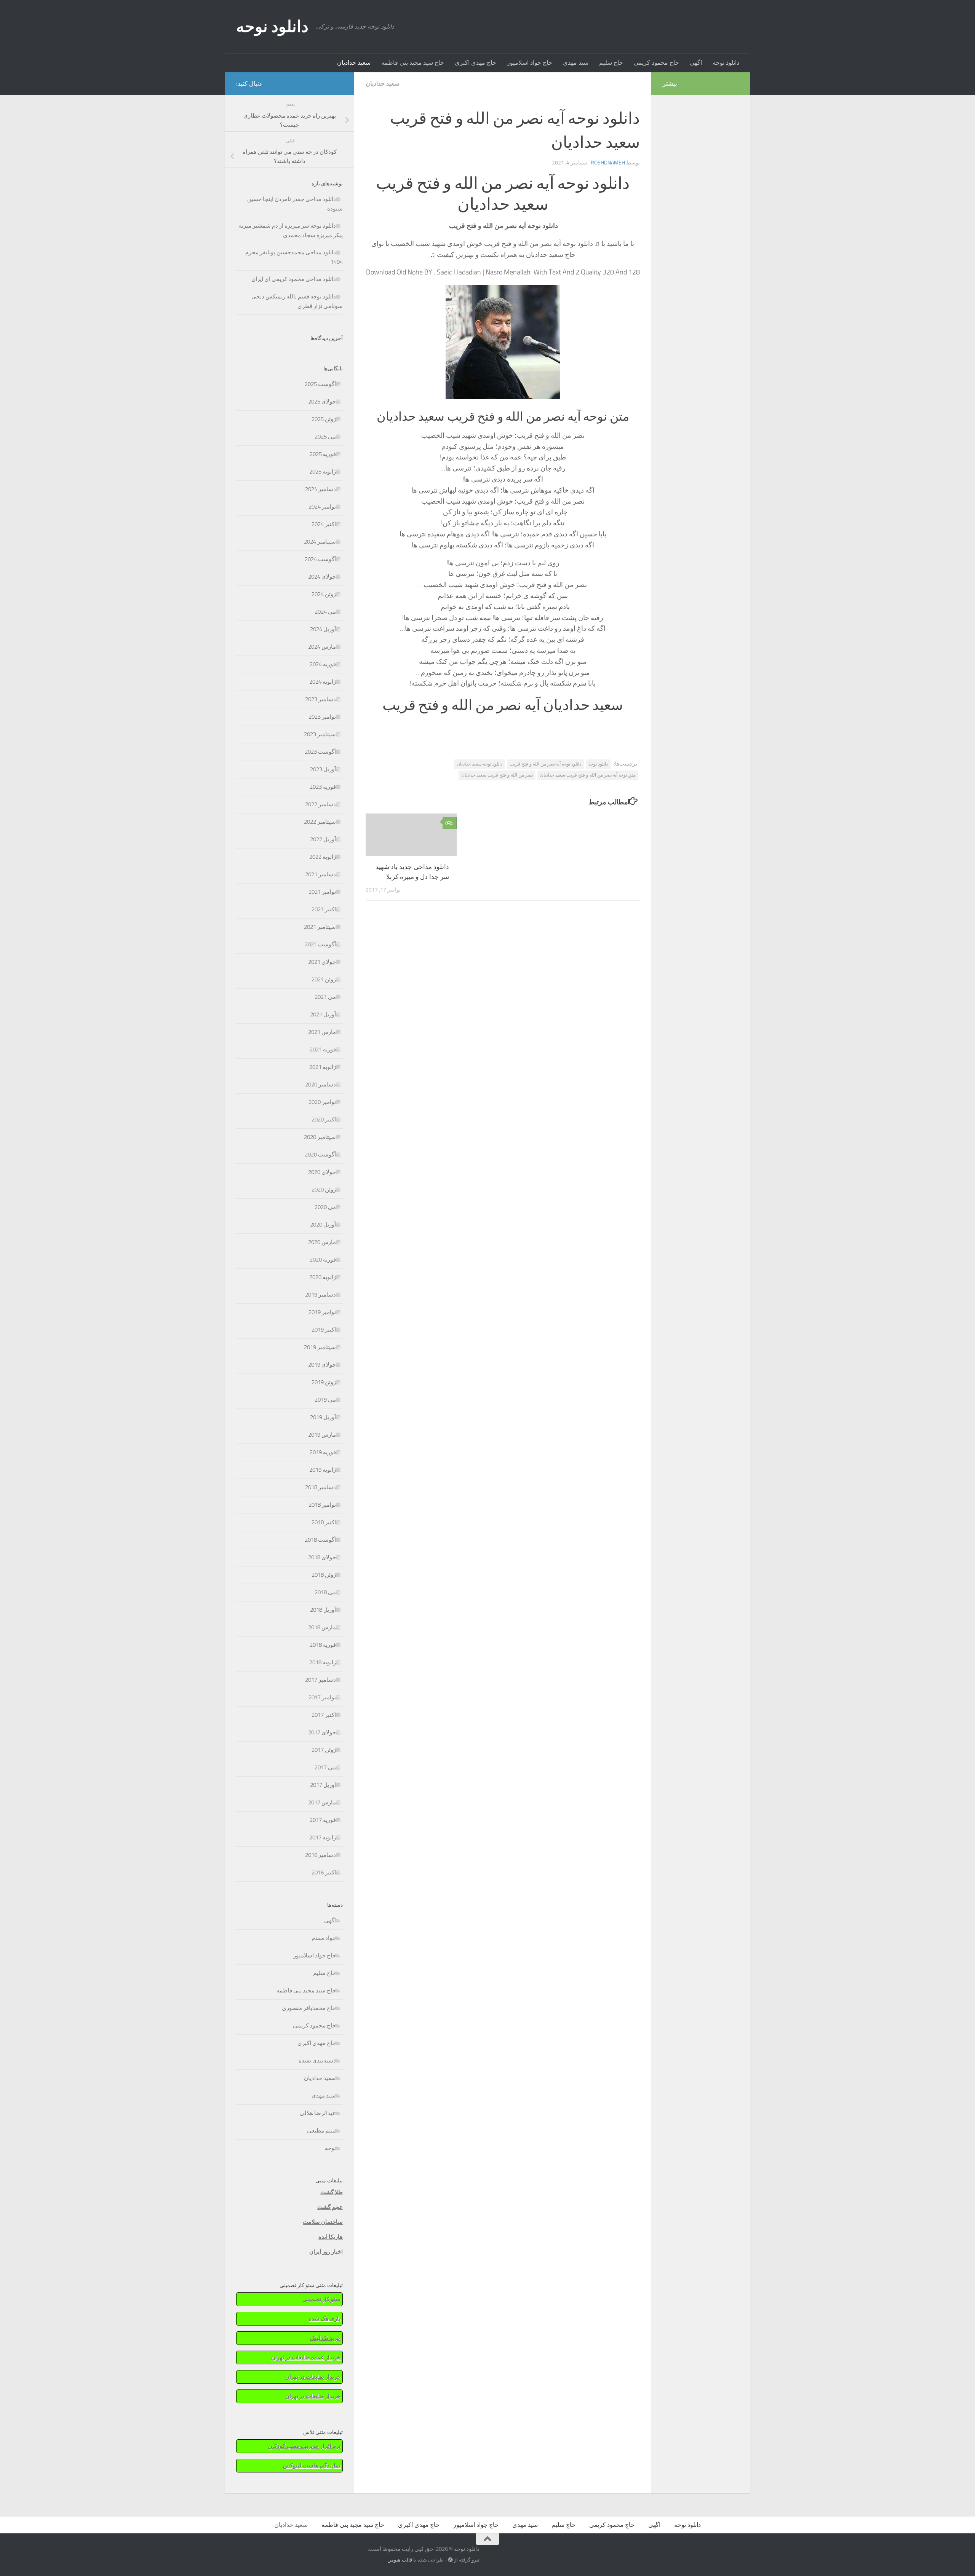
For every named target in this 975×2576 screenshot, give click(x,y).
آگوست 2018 (320, 1540)
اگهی (696, 63)
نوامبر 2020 (322, 1102)
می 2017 (325, 1767)
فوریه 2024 (323, 664)
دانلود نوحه (272, 27)
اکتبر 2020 (324, 1120)
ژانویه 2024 (323, 682)
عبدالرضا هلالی (318, 2113)
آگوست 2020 (320, 1155)
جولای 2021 (322, 962)
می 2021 (325, 997)
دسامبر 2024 (320, 489)
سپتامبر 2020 (320, 1137)
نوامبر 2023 (322, 717)
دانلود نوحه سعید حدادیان (480, 764)
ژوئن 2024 (324, 594)
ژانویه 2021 (323, 1067)
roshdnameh (608, 163)
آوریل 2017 (323, 1785)
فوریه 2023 (323, 787)
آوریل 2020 (323, 1225)
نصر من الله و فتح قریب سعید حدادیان (497, 775)
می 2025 (325, 437)
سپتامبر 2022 (320, 822)
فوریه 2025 (323, 454)
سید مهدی (576, 63)
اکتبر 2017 (324, 1715)
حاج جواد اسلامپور (530, 63)
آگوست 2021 (320, 944)
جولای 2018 (322, 1557)
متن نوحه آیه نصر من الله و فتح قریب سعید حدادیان (588, 775)
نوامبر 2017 (322, 1697)
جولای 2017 (322, 1732)
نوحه (330, 2148)
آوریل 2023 (323, 769)
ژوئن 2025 (324, 419)
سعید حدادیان (354, 63)
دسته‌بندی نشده (317, 2061)
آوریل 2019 (323, 1417)
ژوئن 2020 (324, 1190)
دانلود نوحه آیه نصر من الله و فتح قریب (545, 764)
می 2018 (325, 1592)
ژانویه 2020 (323, 1277)
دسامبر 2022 (320, 804)
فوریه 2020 (323, 1260)
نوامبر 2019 (322, 1312)
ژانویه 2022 (323, 857)
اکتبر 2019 (324, 1330)
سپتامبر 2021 (320, 927)
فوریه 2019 (323, 1452)
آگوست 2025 (320, 384)
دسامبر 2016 (320, 1855)
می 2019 (325, 1400)
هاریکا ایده (331, 2237)
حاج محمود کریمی (656, 63)
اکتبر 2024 (324, 524)
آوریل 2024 (323, 629)
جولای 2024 (322, 577)
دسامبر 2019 (320, 1295)
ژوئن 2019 (324, 1382)
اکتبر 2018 (324, 1522)
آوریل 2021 (323, 1014)
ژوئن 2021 (324, 979)
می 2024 (325, 612)
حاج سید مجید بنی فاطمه (413, 63)
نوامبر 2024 (322, 507)
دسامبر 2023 (320, 699)
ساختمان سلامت (323, 2222)
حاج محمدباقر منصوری (309, 2008)
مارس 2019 (322, 1435)
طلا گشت (332, 2192)
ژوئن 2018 (324, 1575)
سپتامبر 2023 (320, 734)
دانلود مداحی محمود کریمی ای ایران (294, 279)
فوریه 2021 (323, 1050)
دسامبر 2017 (320, 1680)
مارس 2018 (322, 1627)
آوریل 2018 (323, 1610)
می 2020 (325, 1207)
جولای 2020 (322, 1172)
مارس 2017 (322, 1802)
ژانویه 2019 (323, 1470)
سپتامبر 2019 (320, 1347)
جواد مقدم (324, 1938)
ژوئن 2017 (324, 1750)
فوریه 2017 (323, 1820)
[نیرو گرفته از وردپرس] (450, 2560)
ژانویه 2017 (323, 1837)
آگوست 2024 (320, 559)
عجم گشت (330, 2207)
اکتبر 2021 (324, 909)
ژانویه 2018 (323, 1662)
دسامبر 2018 (320, 1487)
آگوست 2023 (320, 752)
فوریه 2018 (323, 1645)
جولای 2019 (322, 1365)
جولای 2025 (322, 402)
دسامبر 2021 (320, 874)
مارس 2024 (322, 647)
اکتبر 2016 (324, 1873)
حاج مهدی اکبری (476, 63)
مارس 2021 (322, 1032)
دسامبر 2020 (320, 1085)
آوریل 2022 (323, 839)
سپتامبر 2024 (320, 542)
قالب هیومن (400, 2560)
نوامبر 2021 (322, 892)
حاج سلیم (611, 63)
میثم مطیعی (321, 2131)
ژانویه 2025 (323, 472)
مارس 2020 (322, 1242)
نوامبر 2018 (322, 1505)
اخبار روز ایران (326, 2252)
